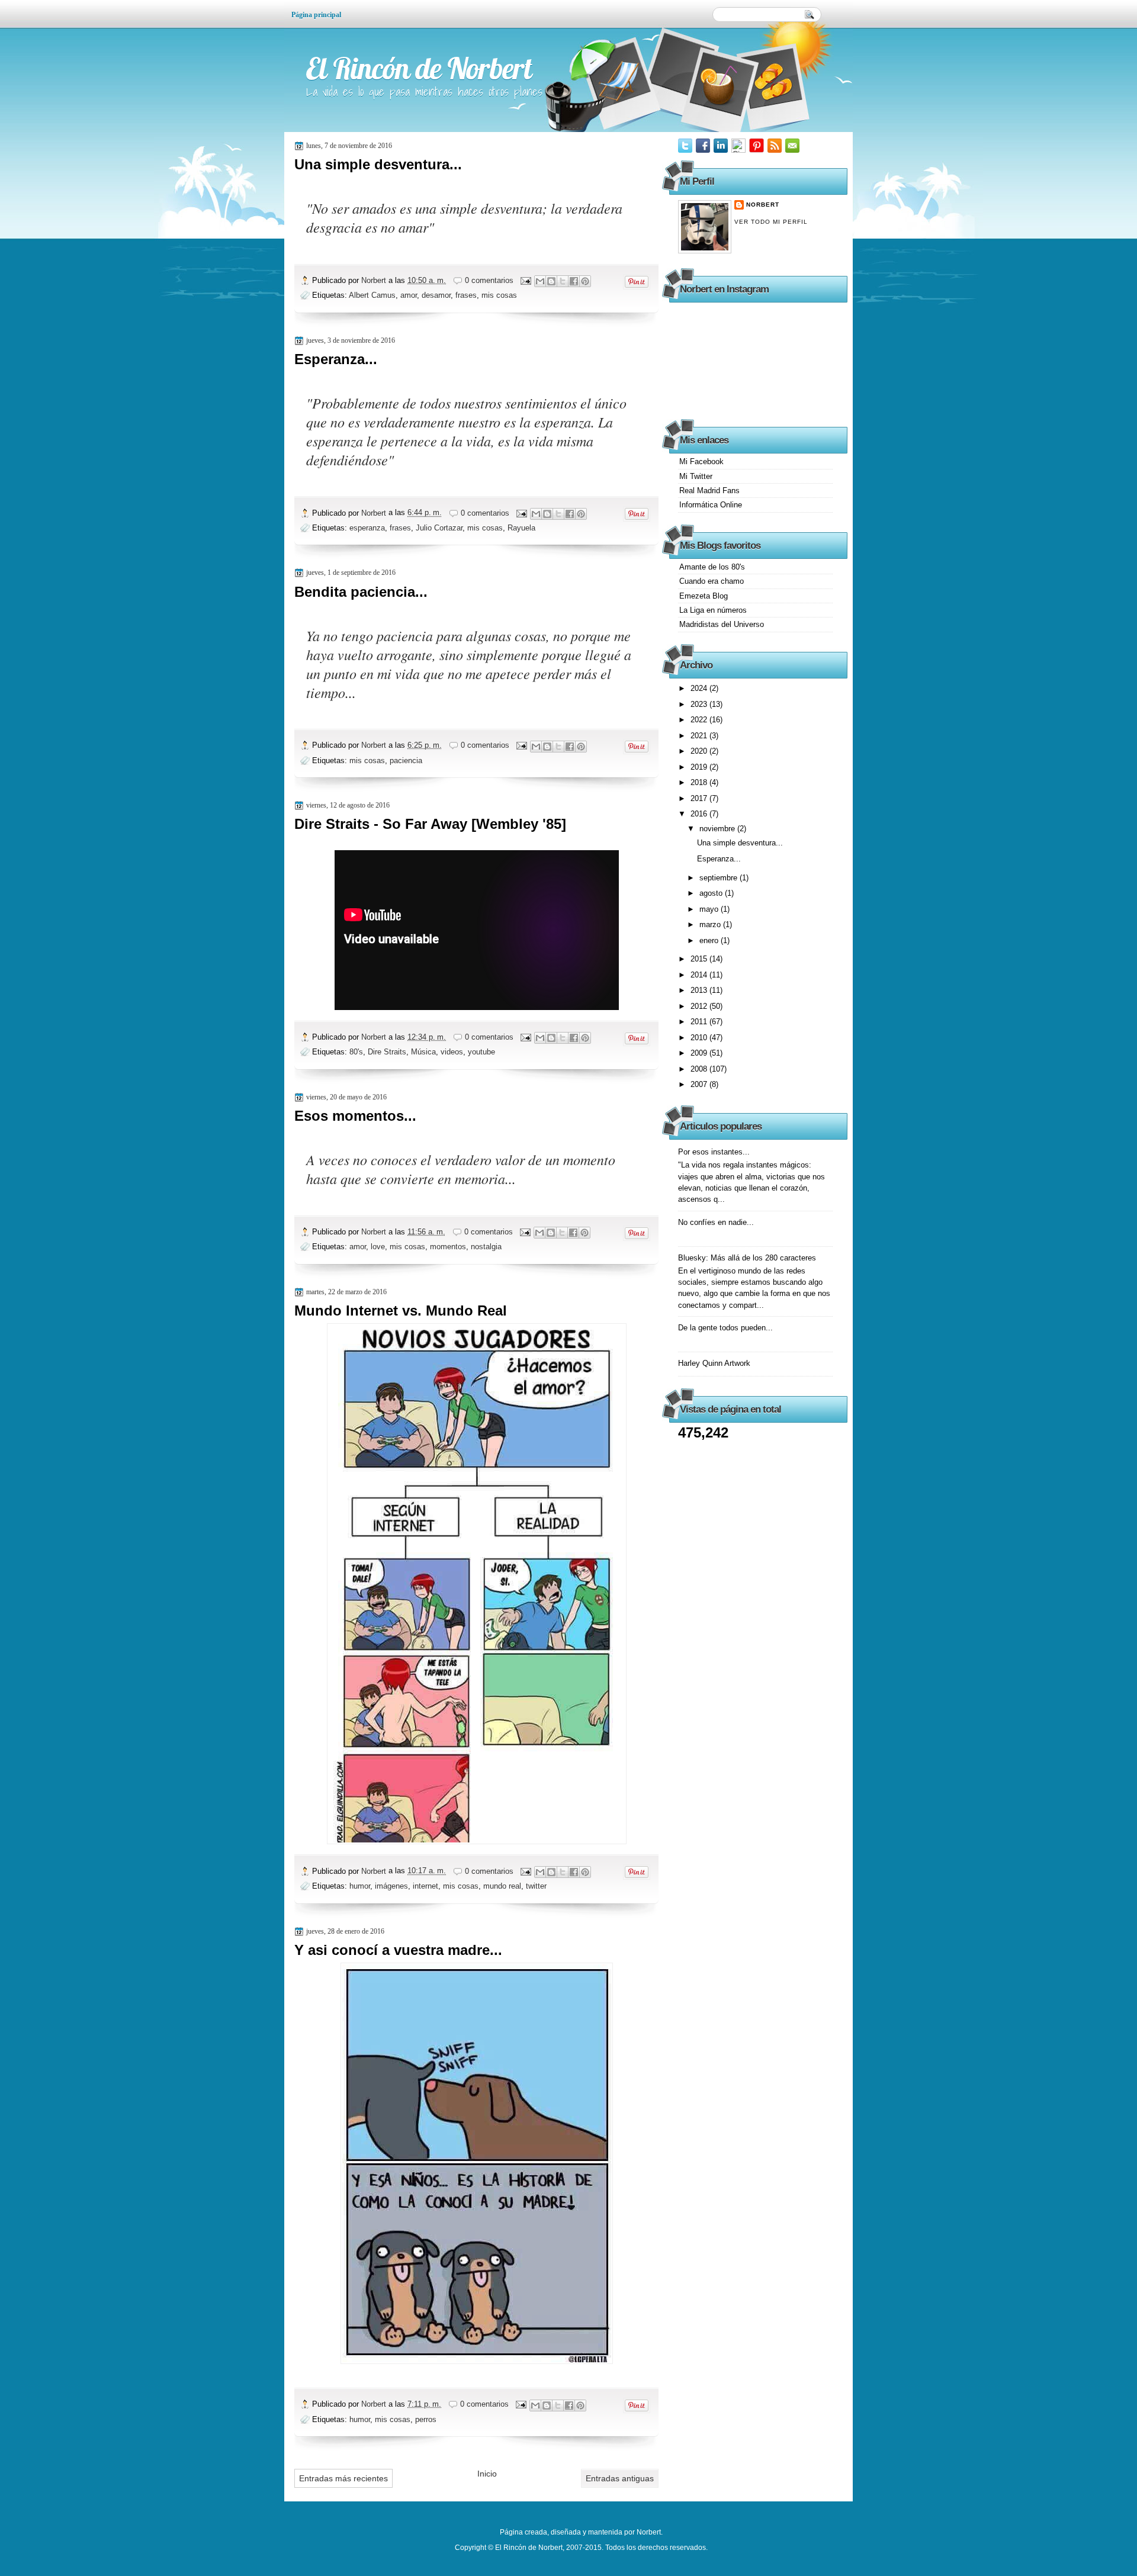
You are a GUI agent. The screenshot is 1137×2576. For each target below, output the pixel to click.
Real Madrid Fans (709, 491)
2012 (700, 1006)
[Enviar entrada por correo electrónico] (525, 280)
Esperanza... (336, 359)
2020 (700, 751)
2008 (700, 1069)
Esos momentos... (355, 1116)
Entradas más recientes (343, 2478)
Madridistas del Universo (722, 624)
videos (452, 1052)
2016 (700, 814)
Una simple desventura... (378, 164)
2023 (700, 704)
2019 (700, 767)
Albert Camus (372, 295)
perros (426, 2419)
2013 (700, 990)
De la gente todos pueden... (725, 1328)
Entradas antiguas (620, 2478)
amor (409, 295)
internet (425, 1886)
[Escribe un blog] (551, 281)
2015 (700, 959)
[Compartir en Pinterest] (585, 281)
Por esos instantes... (714, 1152)
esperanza (367, 528)
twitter (536, 1886)
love (378, 1247)
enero (710, 940)
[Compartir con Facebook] (574, 281)
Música (423, 1052)
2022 (700, 720)
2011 (700, 1022)
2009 (700, 1053)
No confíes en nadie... (716, 1222)
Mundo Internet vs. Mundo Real (401, 1310)
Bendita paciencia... (361, 592)
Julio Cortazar (439, 528)
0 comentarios (489, 280)
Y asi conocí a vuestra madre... (398, 1950)
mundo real (502, 1886)
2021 (700, 736)
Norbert (375, 280)
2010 (700, 1038)
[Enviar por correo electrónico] (540, 281)
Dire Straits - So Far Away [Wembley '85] (430, 824)
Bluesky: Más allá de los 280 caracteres (747, 1258)
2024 (700, 688)
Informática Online (711, 505)
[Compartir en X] (563, 281)
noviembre (718, 829)
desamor (436, 295)
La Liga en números (713, 610)
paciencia (406, 760)
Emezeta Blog (704, 596)
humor (360, 1886)
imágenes (391, 1886)
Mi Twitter (696, 476)
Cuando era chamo (712, 581)
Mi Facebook (701, 462)
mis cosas (499, 295)
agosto (712, 893)
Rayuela (521, 528)
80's (356, 1052)
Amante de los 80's (712, 567)
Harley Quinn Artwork (714, 1363)
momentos (448, 1247)
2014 (700, 975)
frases (466, 295)
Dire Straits (387, 1052)
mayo (710, 909)
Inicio (487, 2474)
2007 (700, 1084)
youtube (481, 1052)
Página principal (316, 15)
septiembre (720, 878)
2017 (700, 798)
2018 (700, 782)
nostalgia (486, 1247)
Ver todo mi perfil (771, 222)
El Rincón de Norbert (419, 68)
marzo (711, 924)
